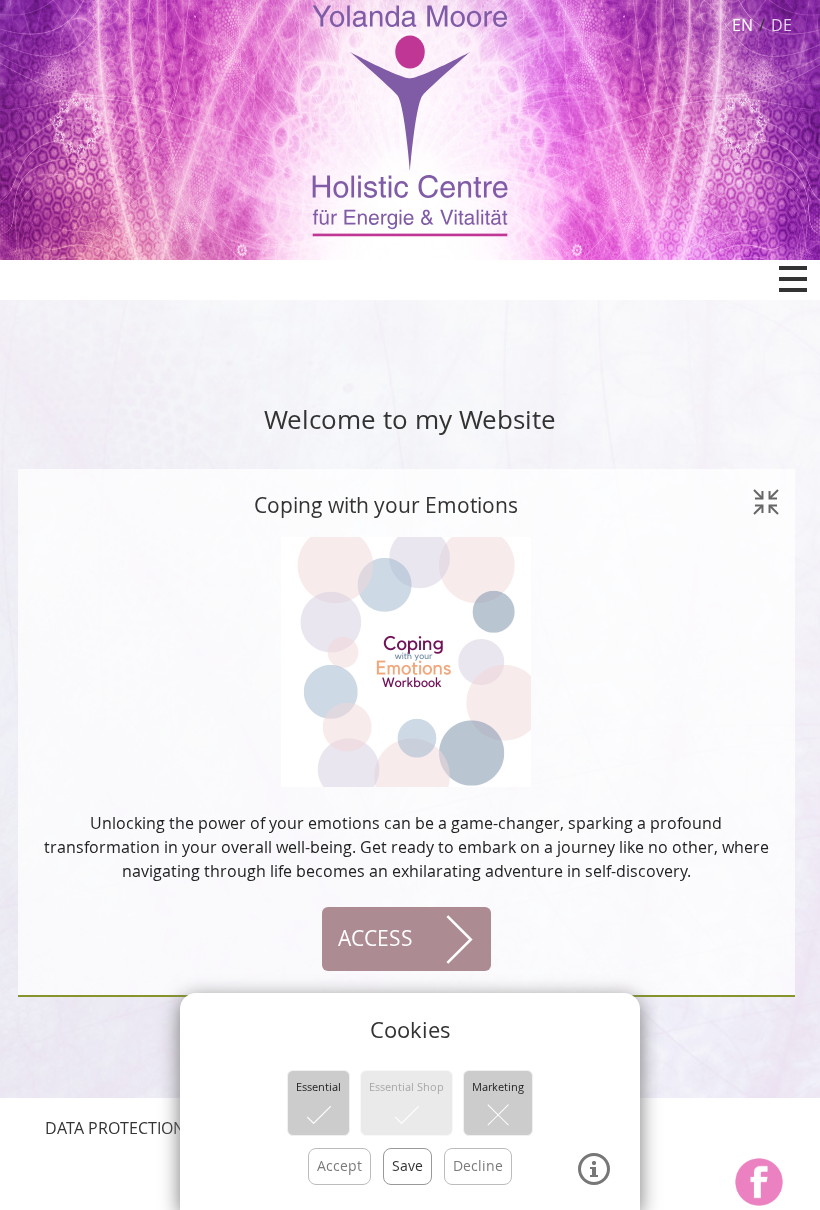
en (742, 25)
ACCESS (375, 938)
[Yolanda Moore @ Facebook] (759, 1182)
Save (407, 1165)
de (781, 25)
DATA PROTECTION (115, 1128)
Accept (339, 1165)
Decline (478, 1165)
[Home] (409, 119)
